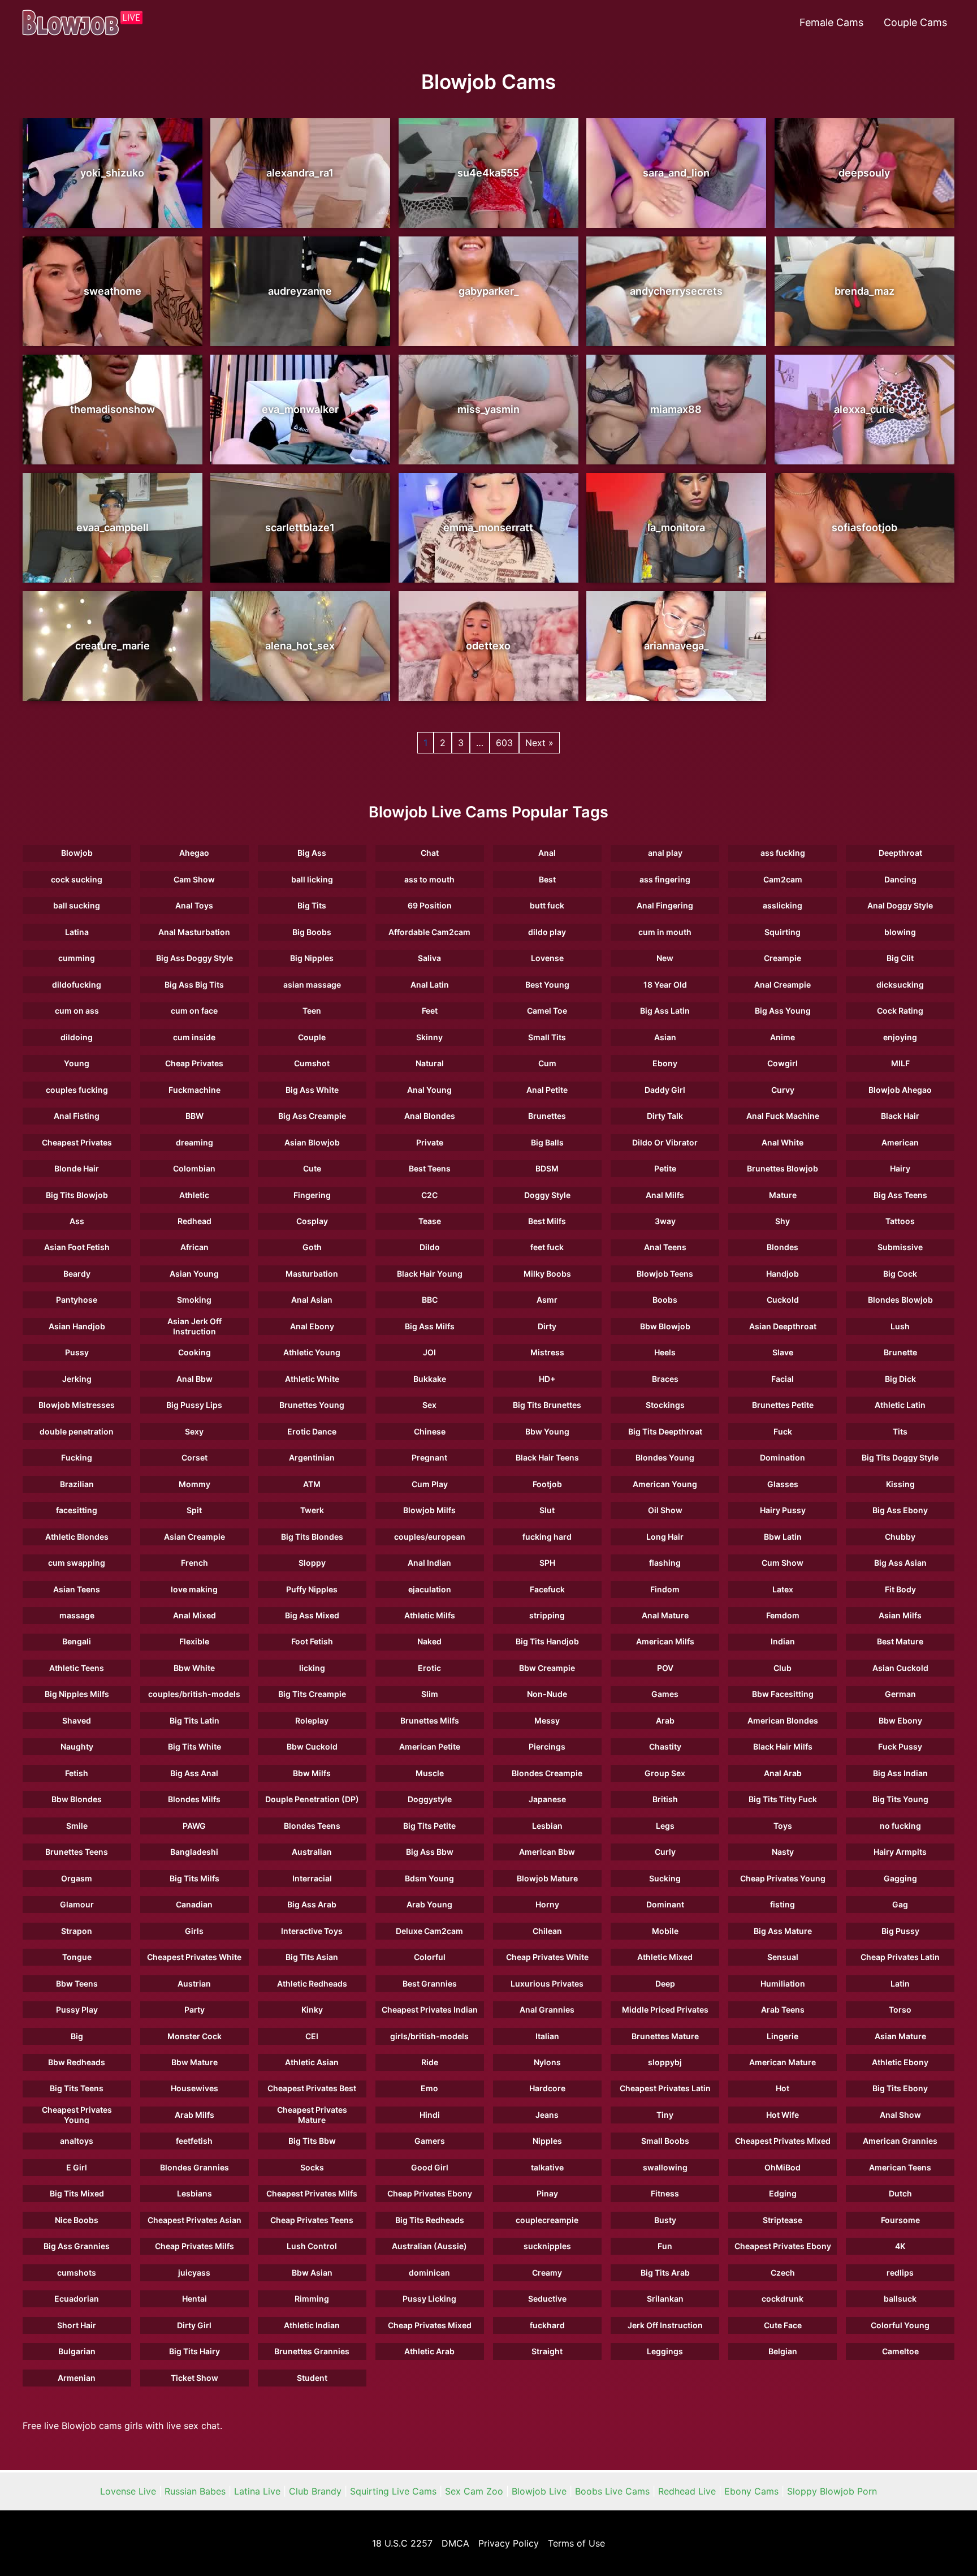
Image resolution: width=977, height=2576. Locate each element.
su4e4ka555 (488, 173)
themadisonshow (113, 409)
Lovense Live (128, 2491)
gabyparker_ (488, 291)
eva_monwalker (300, 409)
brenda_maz (864, 291)
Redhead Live (687, 2491)
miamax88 (676, 409)
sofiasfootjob (864, 527)
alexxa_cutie (864, 409)
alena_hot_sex (300, 646)
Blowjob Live (539, 2491)
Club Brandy (315, 2491)
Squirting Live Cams (393, 2491)
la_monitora (676, 527)
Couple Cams (915, 22)
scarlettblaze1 (300, 527)
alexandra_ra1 (300, 173)
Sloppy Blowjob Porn (832, 2491)
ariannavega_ (676, 646)
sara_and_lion (676, 173)
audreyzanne (300, 291)
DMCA (455, 2543)
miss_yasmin (488, 409)
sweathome (113, 291)
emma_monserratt (488, 527)
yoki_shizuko (112, 173)
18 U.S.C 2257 (402, 2543)
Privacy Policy (509, 2543)
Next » (539, 743)
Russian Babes (195, 2491)
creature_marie (113, 646)
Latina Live (257, 2491)
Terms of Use (576, 2543)
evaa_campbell (113, 527)
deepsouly (864, 173)
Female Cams (831, 22)
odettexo (488, 646)
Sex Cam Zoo (474, 2491)
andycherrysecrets (676, 291)
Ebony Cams (751, 2491)
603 (504, 743)
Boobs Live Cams (612, 2491)
